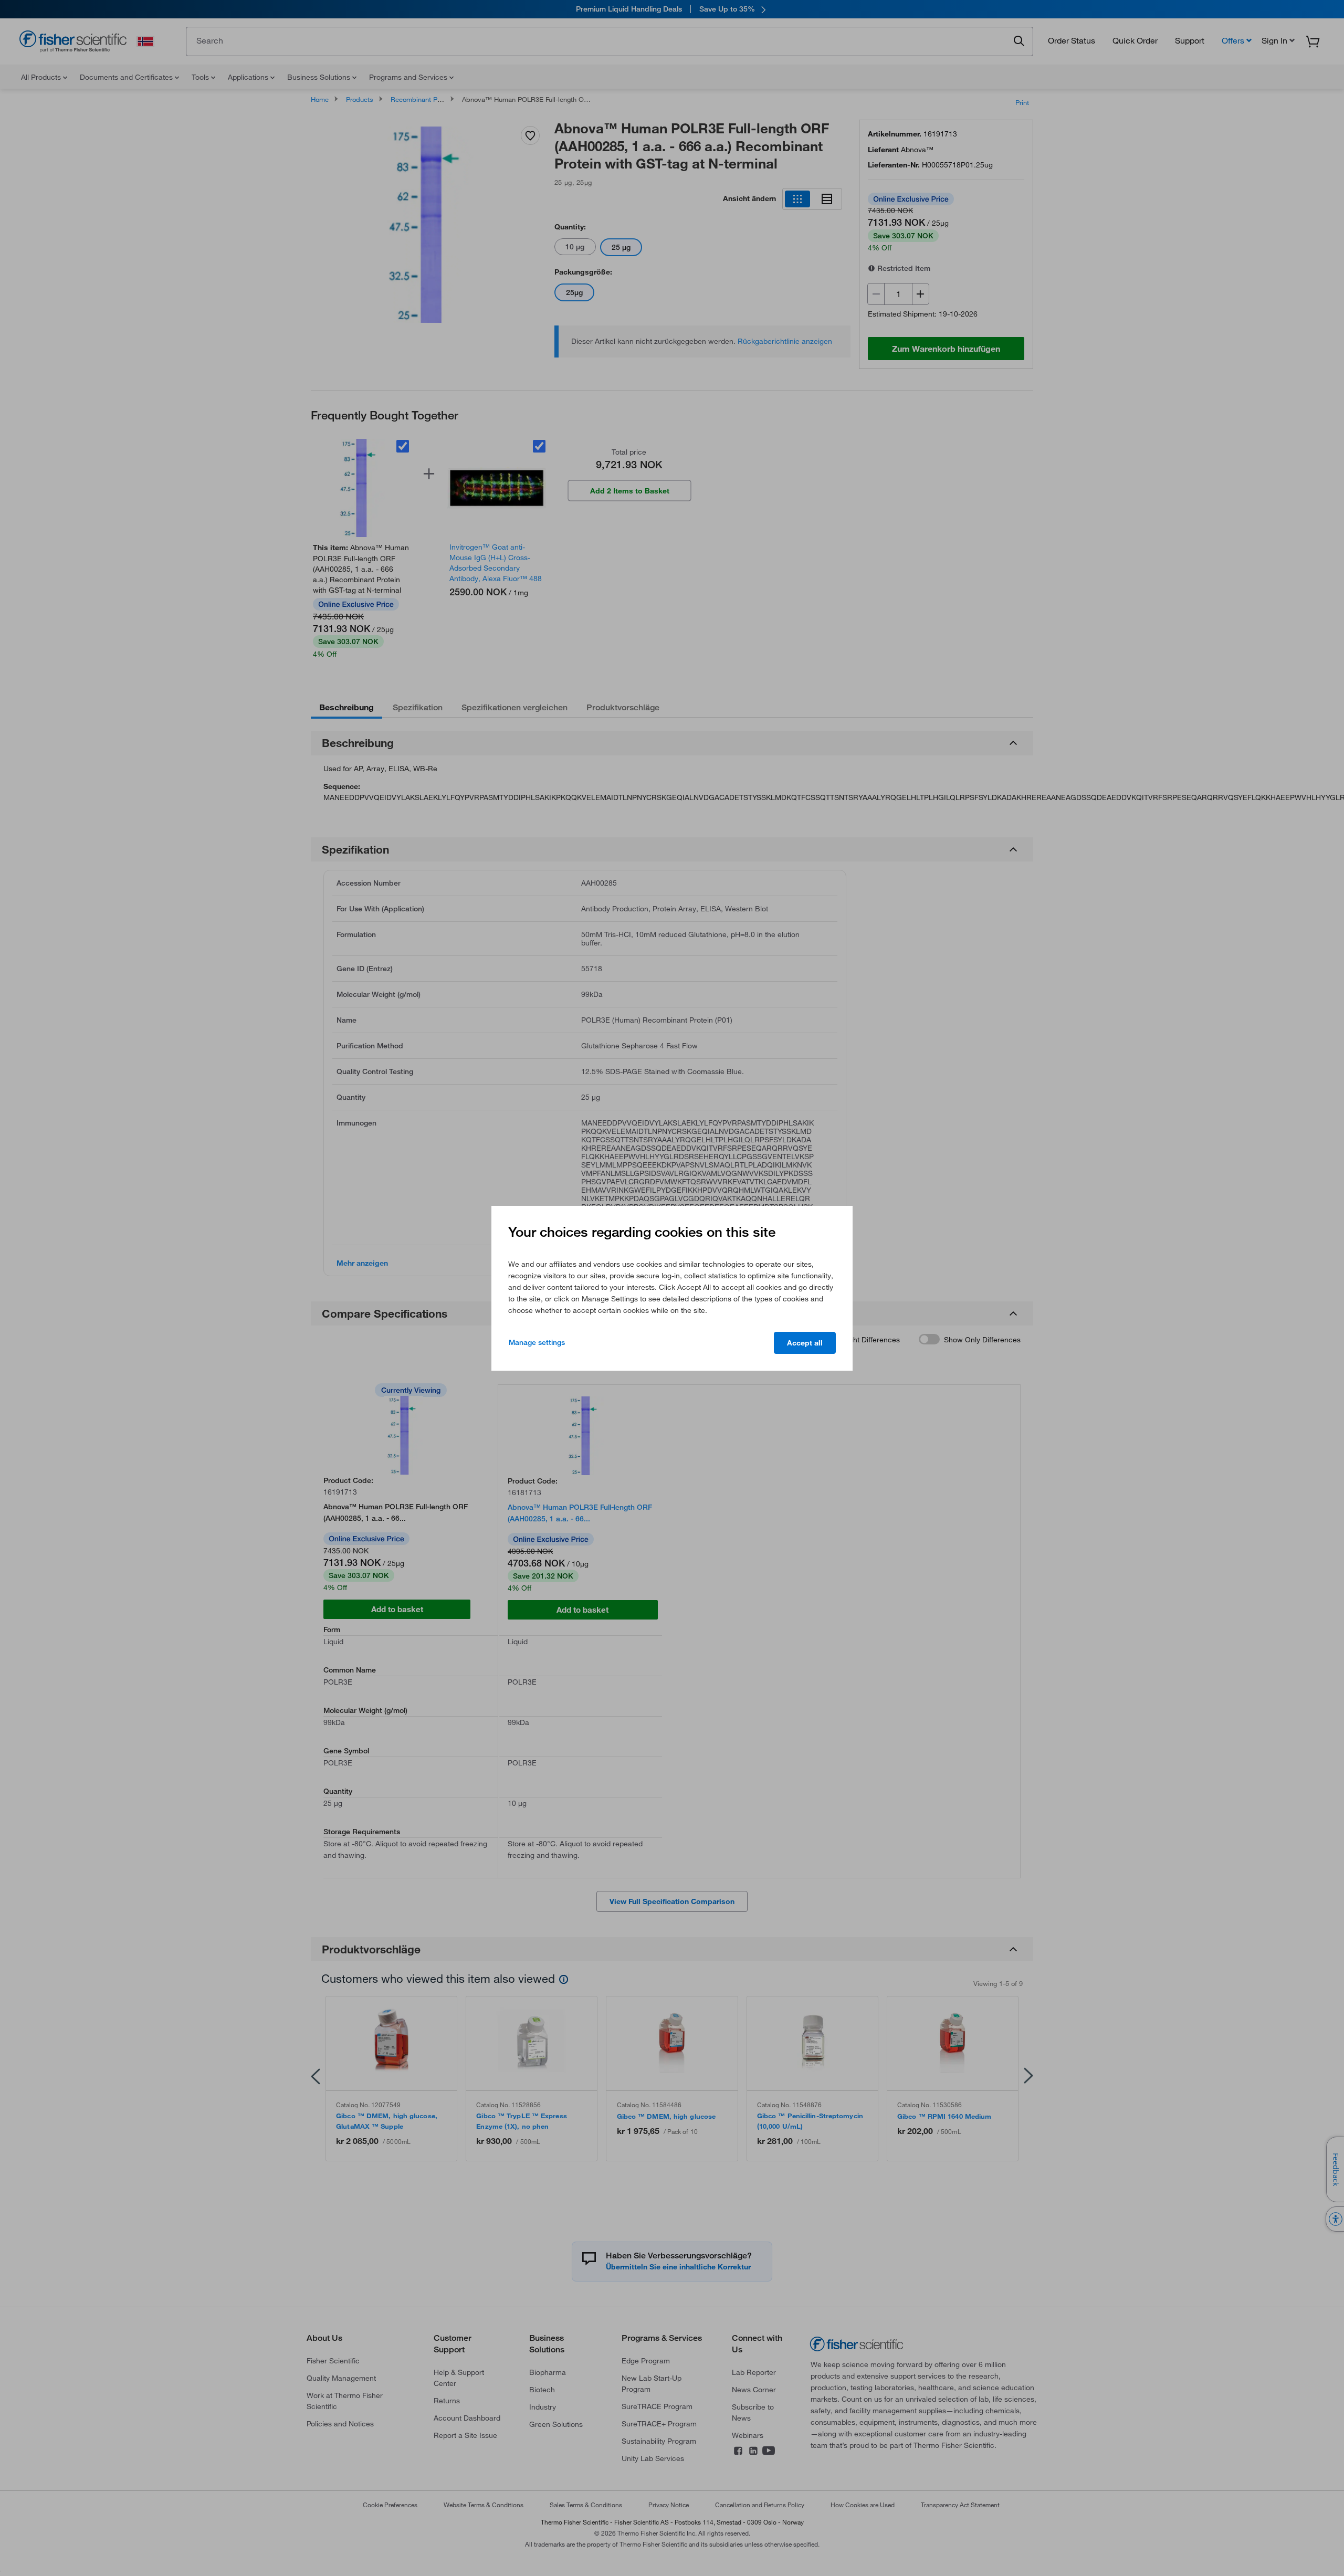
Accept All (805, 1343)
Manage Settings (537, 1342)
